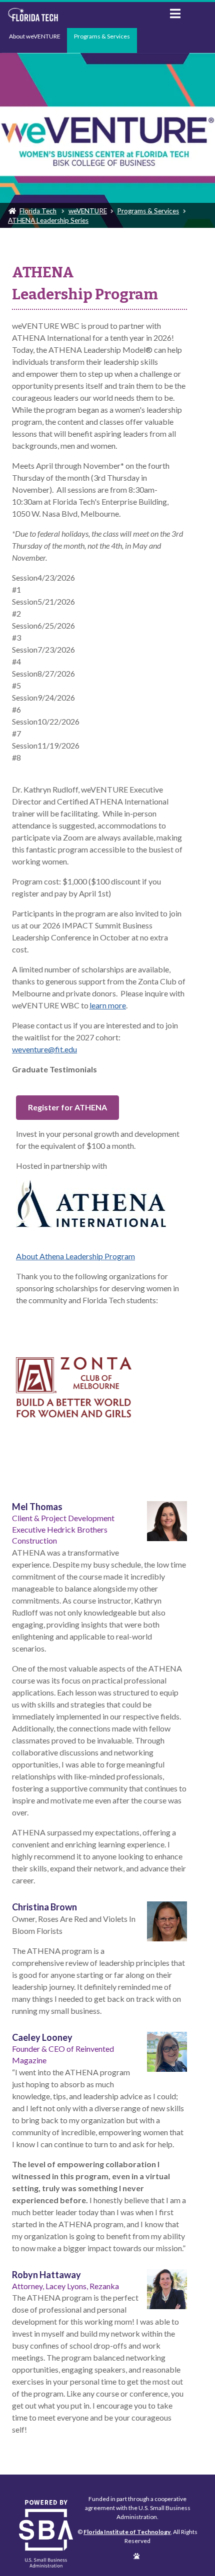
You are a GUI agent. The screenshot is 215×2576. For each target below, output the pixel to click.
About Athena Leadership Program (75, 1256)
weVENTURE (88, 211)
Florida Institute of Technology (81, 15)
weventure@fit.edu (44, 1049)
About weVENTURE (35, 36)
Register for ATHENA (67, 1107)
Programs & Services (102, 36)
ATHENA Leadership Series (48, 220)
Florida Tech (38, 211)
